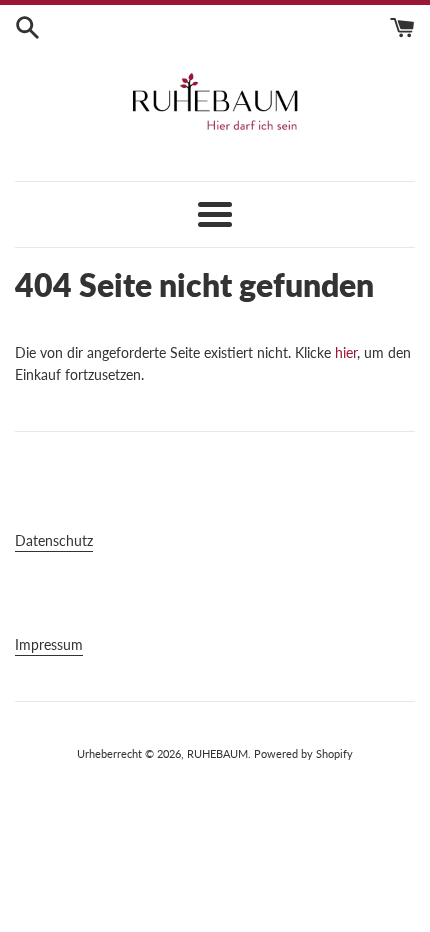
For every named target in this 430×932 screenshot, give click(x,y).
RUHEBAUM (217, 753)
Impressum (49, 644)
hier (346, 352)
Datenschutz (54, 540)
